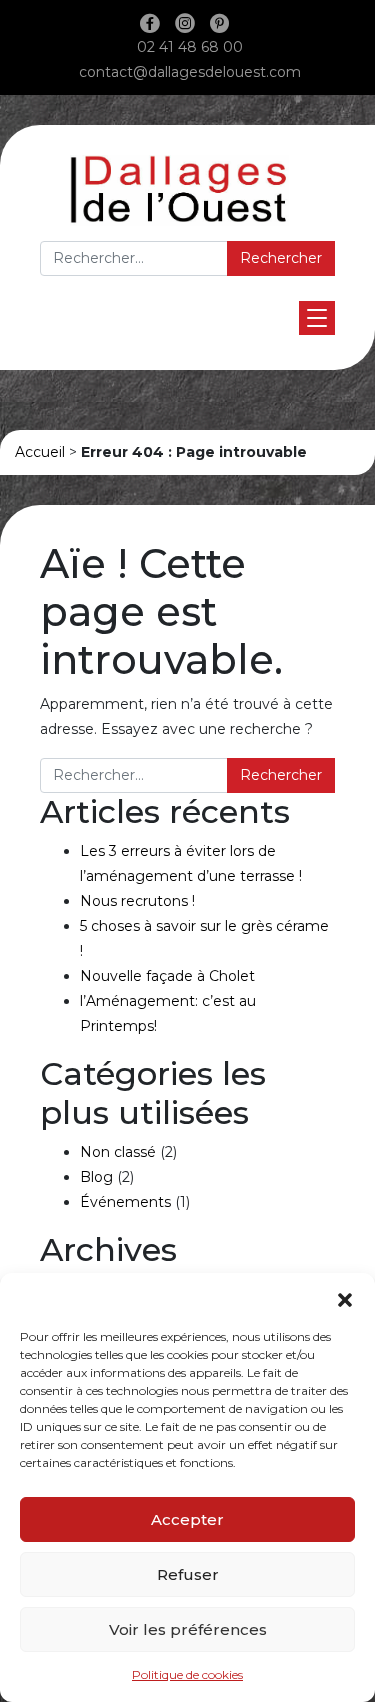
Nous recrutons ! (137, 901)
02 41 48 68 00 (190, 47)
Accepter (187, 1519)
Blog (96, 1177)
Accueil (40, 452)
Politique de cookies (187, 1674)
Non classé (118, 1152)
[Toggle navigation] (317, 318)
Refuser (188, 1574)
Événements (125, 1202)
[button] (345, 1298)
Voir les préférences (188, 1629)
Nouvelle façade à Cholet (167, 976)
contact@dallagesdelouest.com (190, 72)
